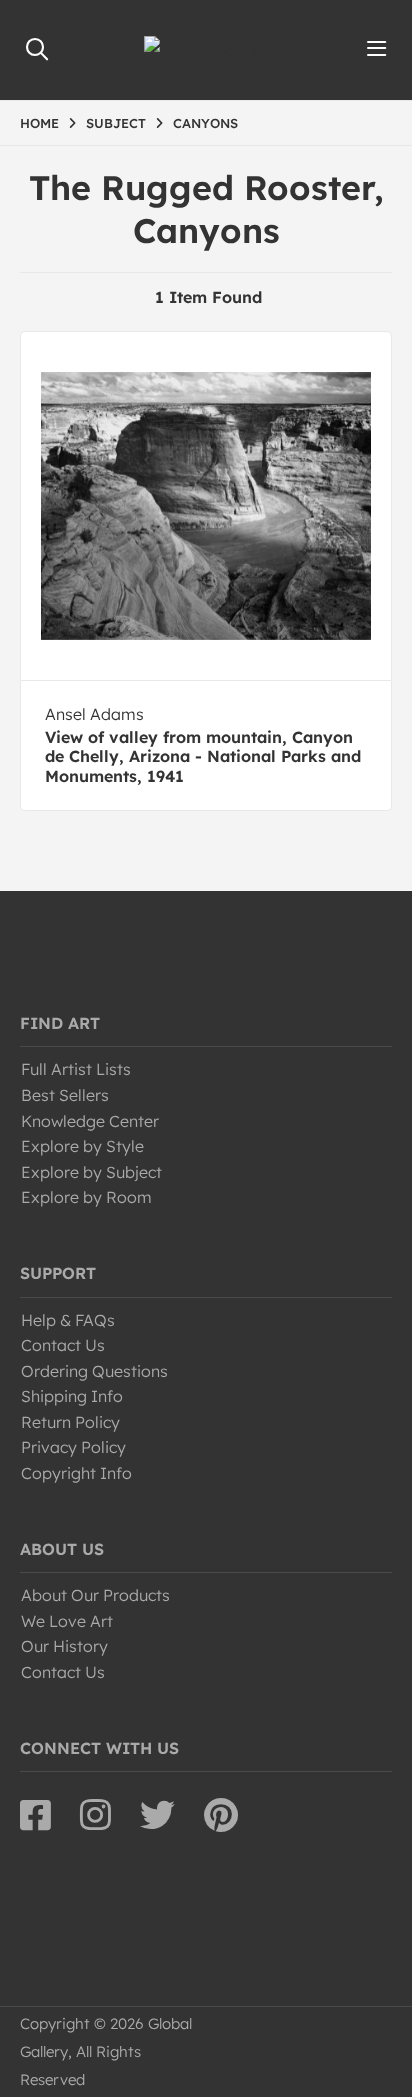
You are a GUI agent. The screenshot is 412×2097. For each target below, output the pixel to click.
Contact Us (63, 1345)
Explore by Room (86, 1197)
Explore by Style (82, 1146)
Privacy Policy (73, 1447)
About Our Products (95, 1595)
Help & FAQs (68, 1320)
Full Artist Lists (76, 1069)
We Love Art (67, 1621)
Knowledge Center (90, 1121)
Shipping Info (72, 1396)
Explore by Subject (91, 1172)
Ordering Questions (94, 1371)
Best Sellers (65, 1095)
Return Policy (70, 1422)
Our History (64, 1646)
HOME (39, 123)
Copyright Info (76, 1473)
